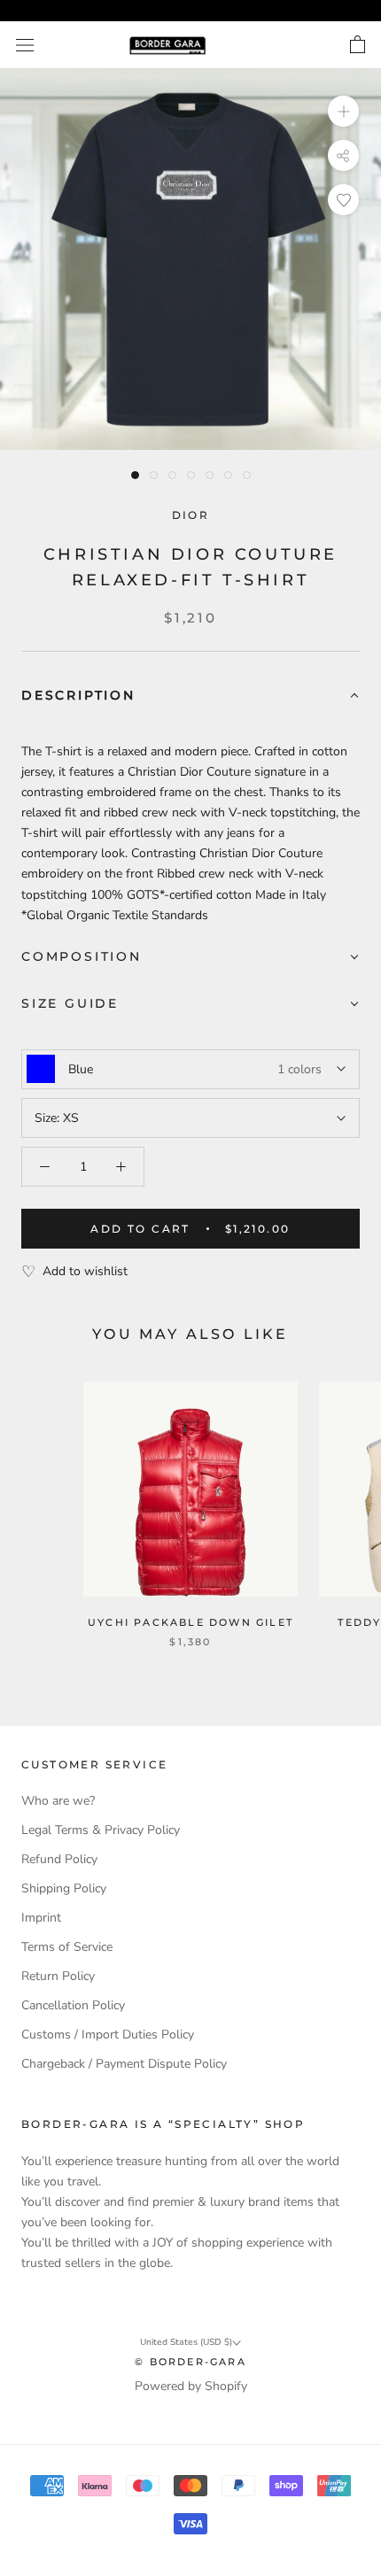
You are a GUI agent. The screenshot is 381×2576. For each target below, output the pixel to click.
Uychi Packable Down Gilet (190, 1622)
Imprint (41, 1918)
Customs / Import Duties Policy (108, 2034)
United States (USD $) (186, 2342)
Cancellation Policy (73, 2005)
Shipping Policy (64, 1888)
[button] (190, 696)
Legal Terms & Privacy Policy (101, 1830)
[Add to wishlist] (343, 200)
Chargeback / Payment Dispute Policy (124, 2064)
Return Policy (58, 1976)
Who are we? (58, 1801)
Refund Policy (59, 1859)
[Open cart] (358, 45)
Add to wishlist (85, 1271)
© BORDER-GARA (190, 2362)
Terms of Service (67, 1947)
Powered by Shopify (191, 2386)
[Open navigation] (25, 46)
